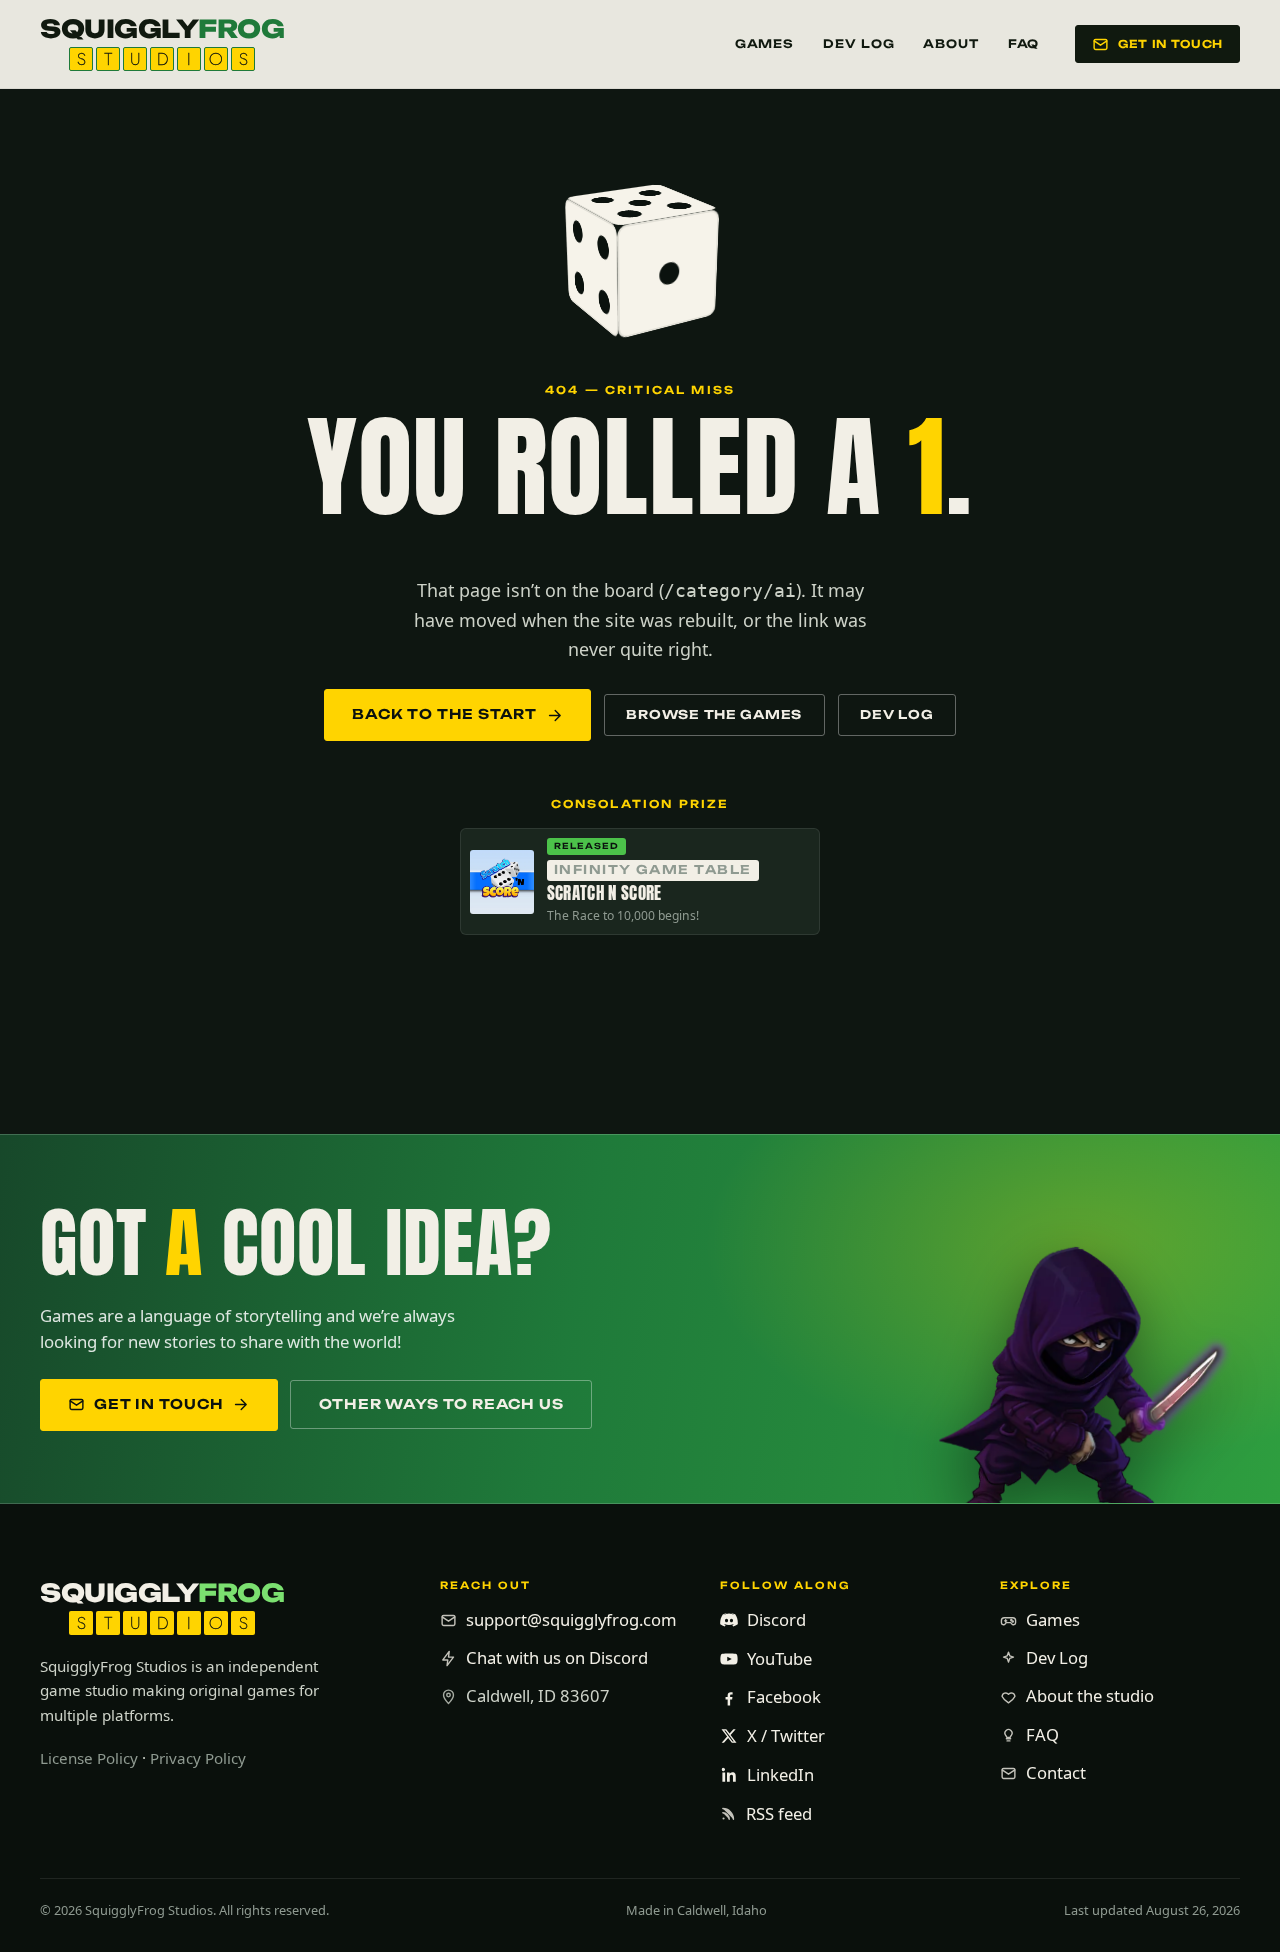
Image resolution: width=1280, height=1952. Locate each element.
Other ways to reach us (441, 1404)
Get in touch (1170, 44)
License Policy (89, 1758)
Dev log (896, 714)
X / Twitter (786, 1735)
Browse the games (714, 714)
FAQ (1024, 44)
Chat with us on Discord (557, 1657)
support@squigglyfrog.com (571, 1619)
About (951, 44)
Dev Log (858, 44)
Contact (1056, 1772)
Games (765, 44)
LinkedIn (780, 1774)
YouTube (779, 1658)
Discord (776, 1619)
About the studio (1090, 1695)
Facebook (784, 1696)
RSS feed (779, 1813)
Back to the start (444, 714)
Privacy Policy (198, 1758)
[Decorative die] (640, 256)
